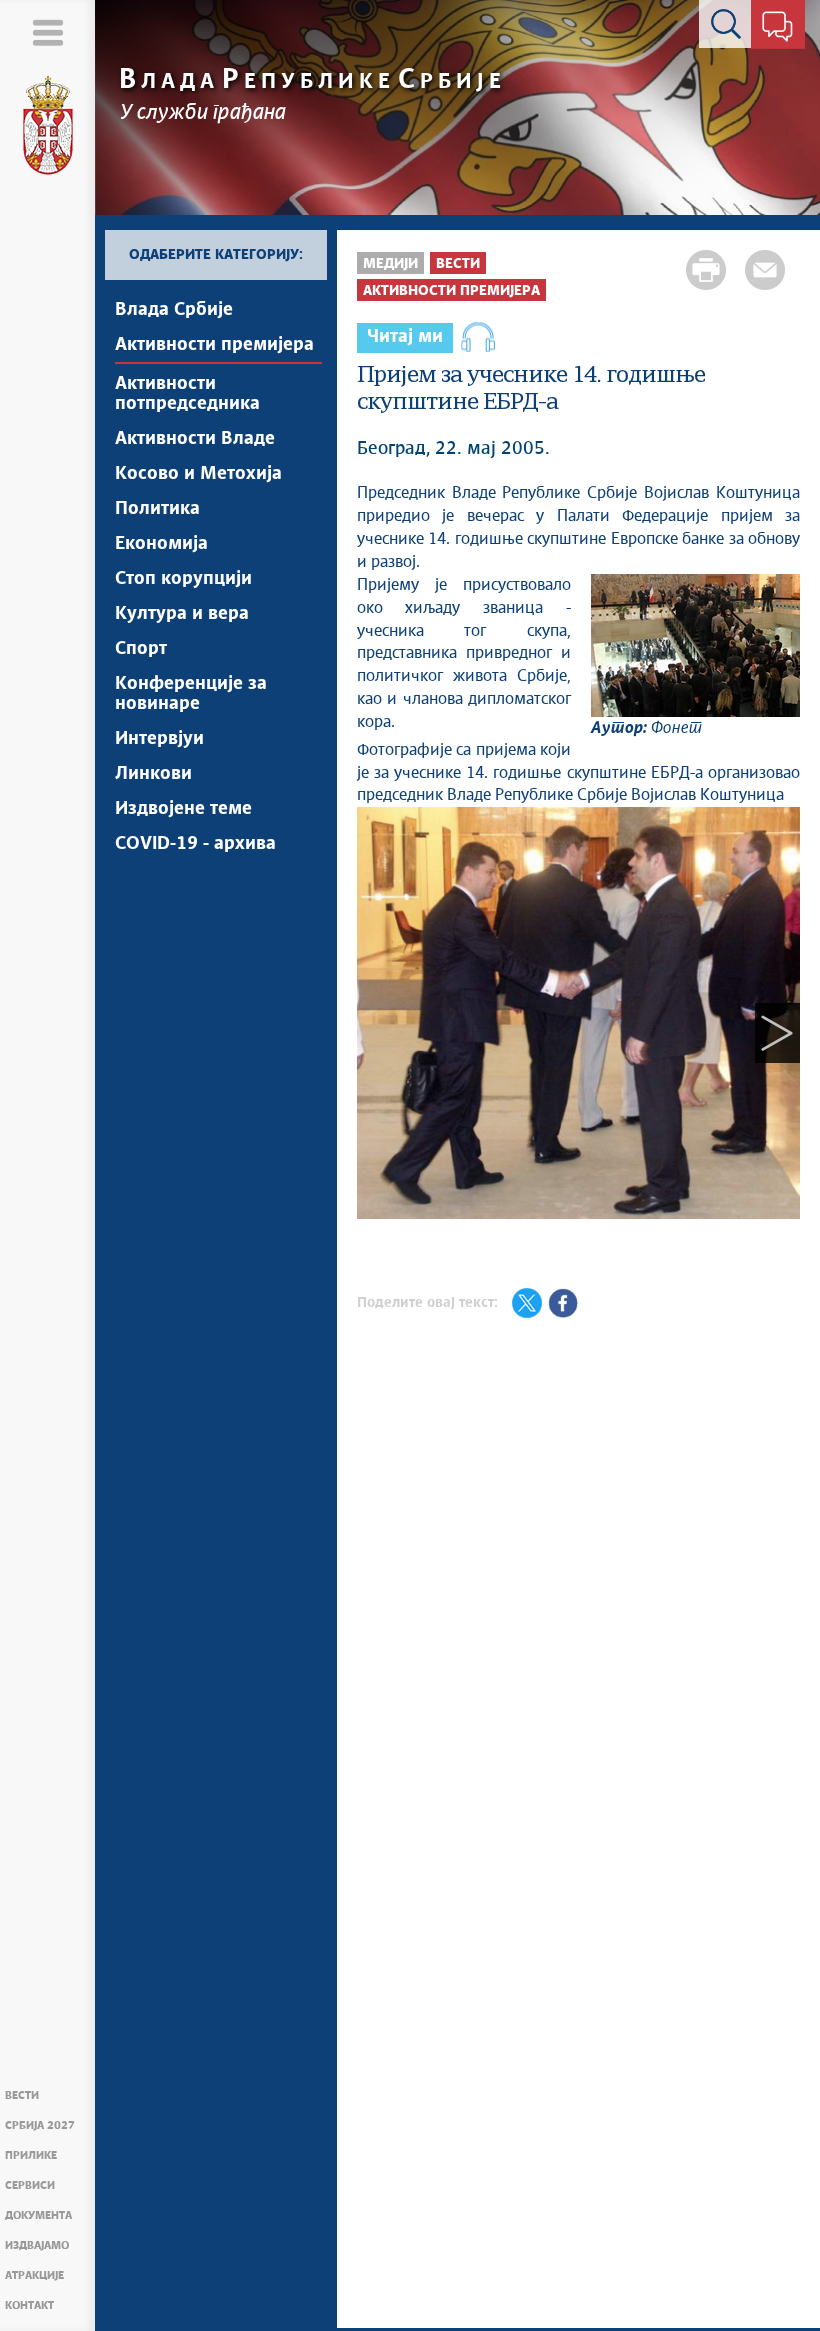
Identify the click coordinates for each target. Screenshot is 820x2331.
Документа (38, 2215)
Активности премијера (214, 345)
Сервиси (30, 2185)
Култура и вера (182, 614)
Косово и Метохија (198, 474)
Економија (161, 544)
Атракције (34, 2275)
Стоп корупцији (183, 579)
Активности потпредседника (187, 394)
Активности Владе (195, 439)
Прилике (31, 2155)
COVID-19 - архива (195, 844)
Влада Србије (174, 310)
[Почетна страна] (48, 126)
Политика (157, 509)
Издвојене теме (183, 809)
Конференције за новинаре (191, 694)
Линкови (153, 774)
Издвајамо (37, 2245)
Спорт (141, 649)
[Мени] (47, 32)
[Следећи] (777, 1032)
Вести (22, 2095)
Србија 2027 (40, 2125)
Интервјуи (159, 739)
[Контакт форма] (777, 28)
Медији (390, 264)
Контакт (29, 2305)
